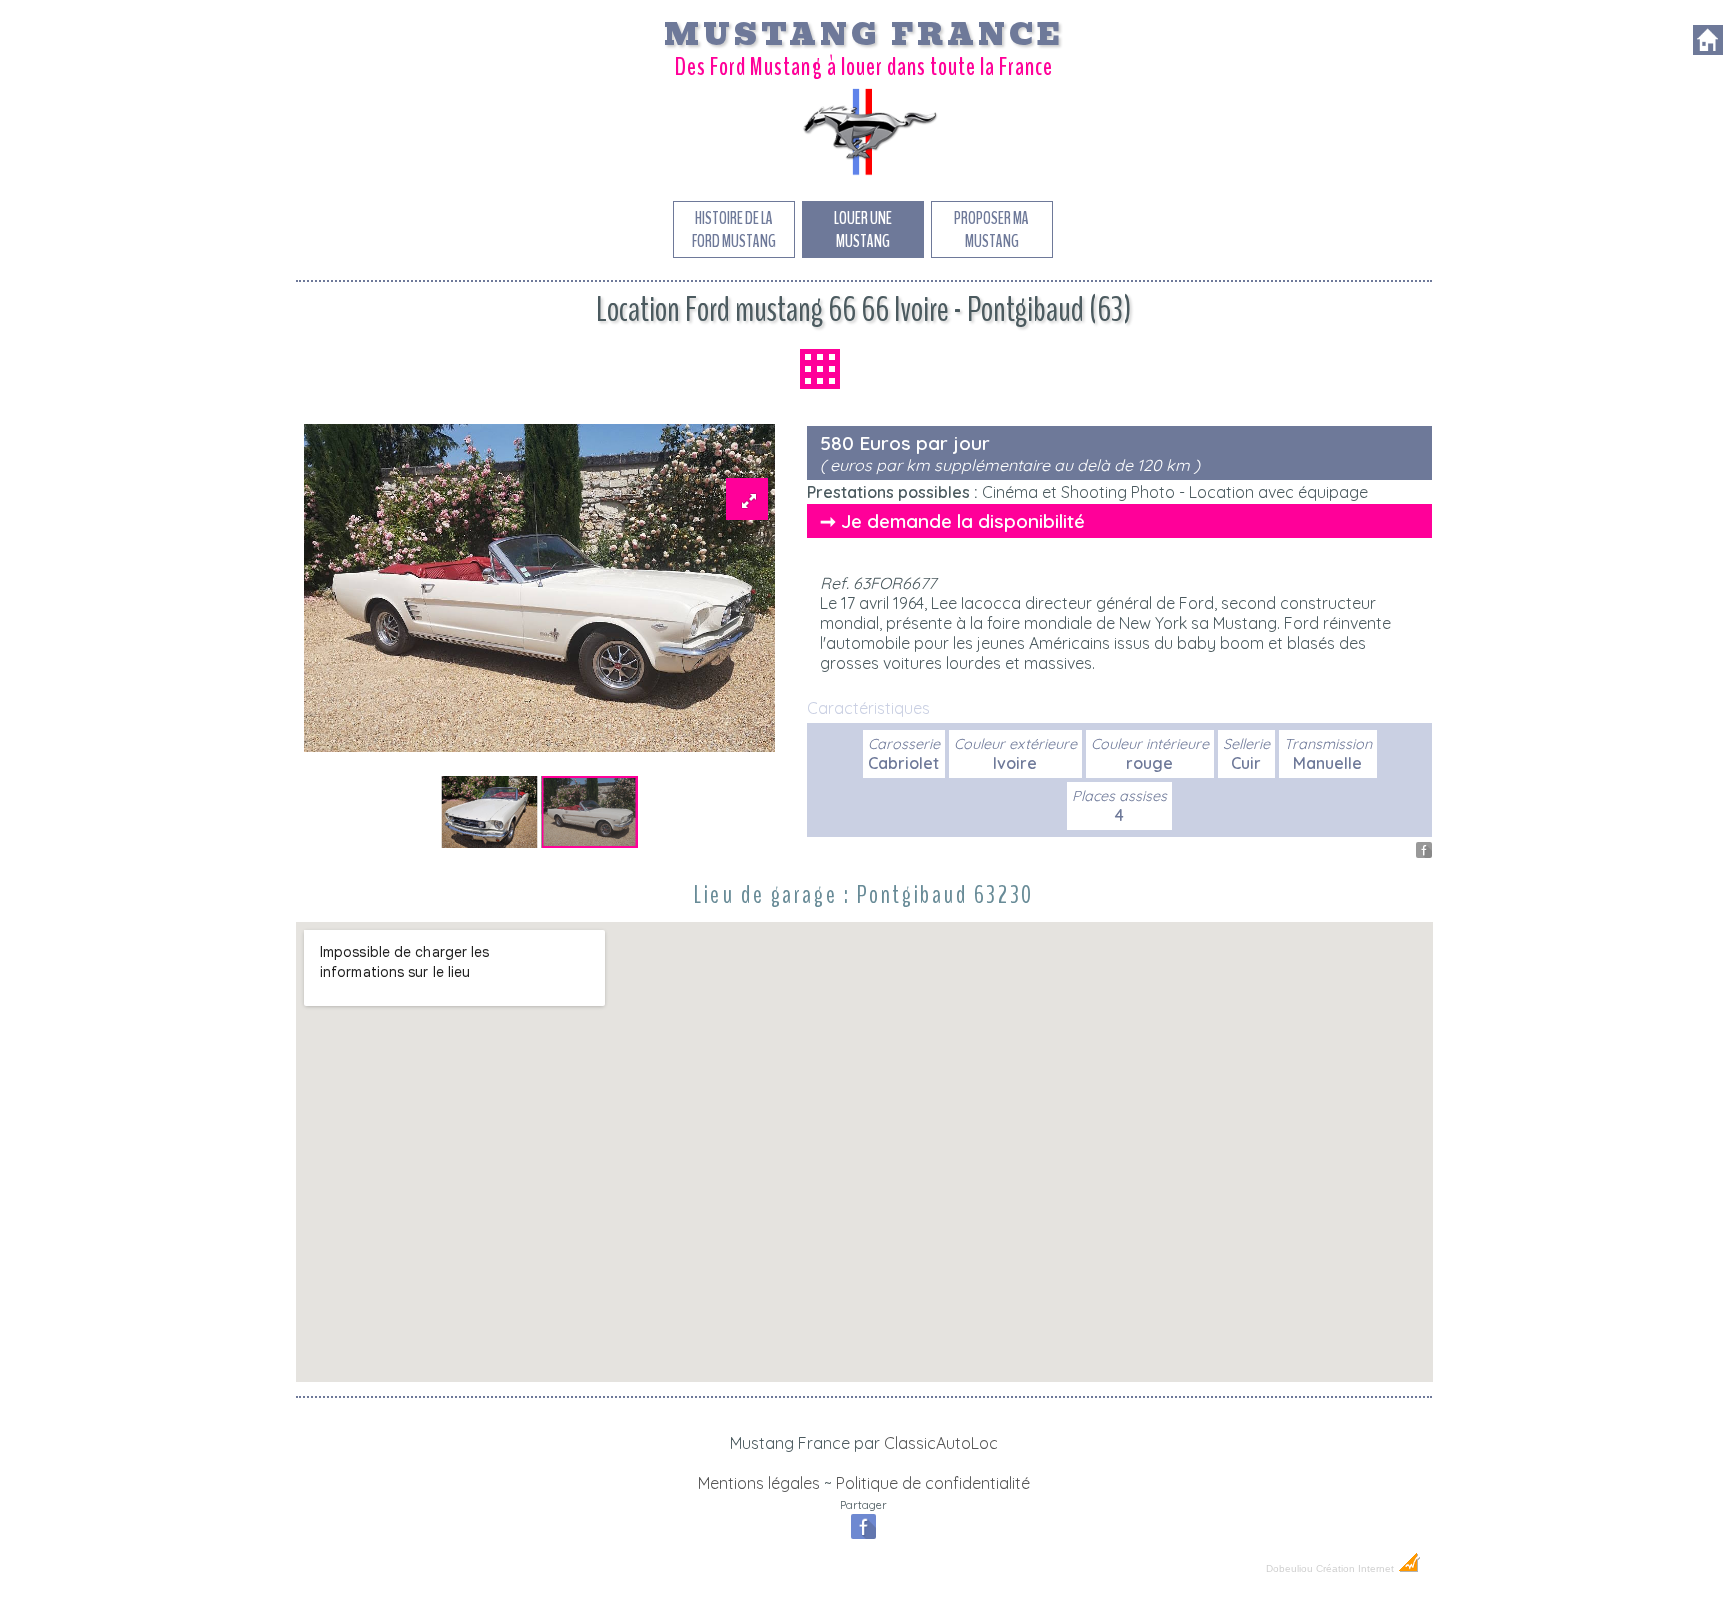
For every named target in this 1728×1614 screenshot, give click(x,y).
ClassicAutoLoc (941, 1443)
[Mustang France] (864, 174)
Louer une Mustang (863, 230)
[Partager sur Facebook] (1424, 852)
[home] (1708, 49)
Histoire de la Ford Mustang (734, 230)
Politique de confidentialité (933, 1483)
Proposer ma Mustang (991, 230)
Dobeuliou (1289, 1568)
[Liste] (820, 369)
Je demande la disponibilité (963, 521)
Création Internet (1356, 1568)
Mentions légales (759, 1483)
